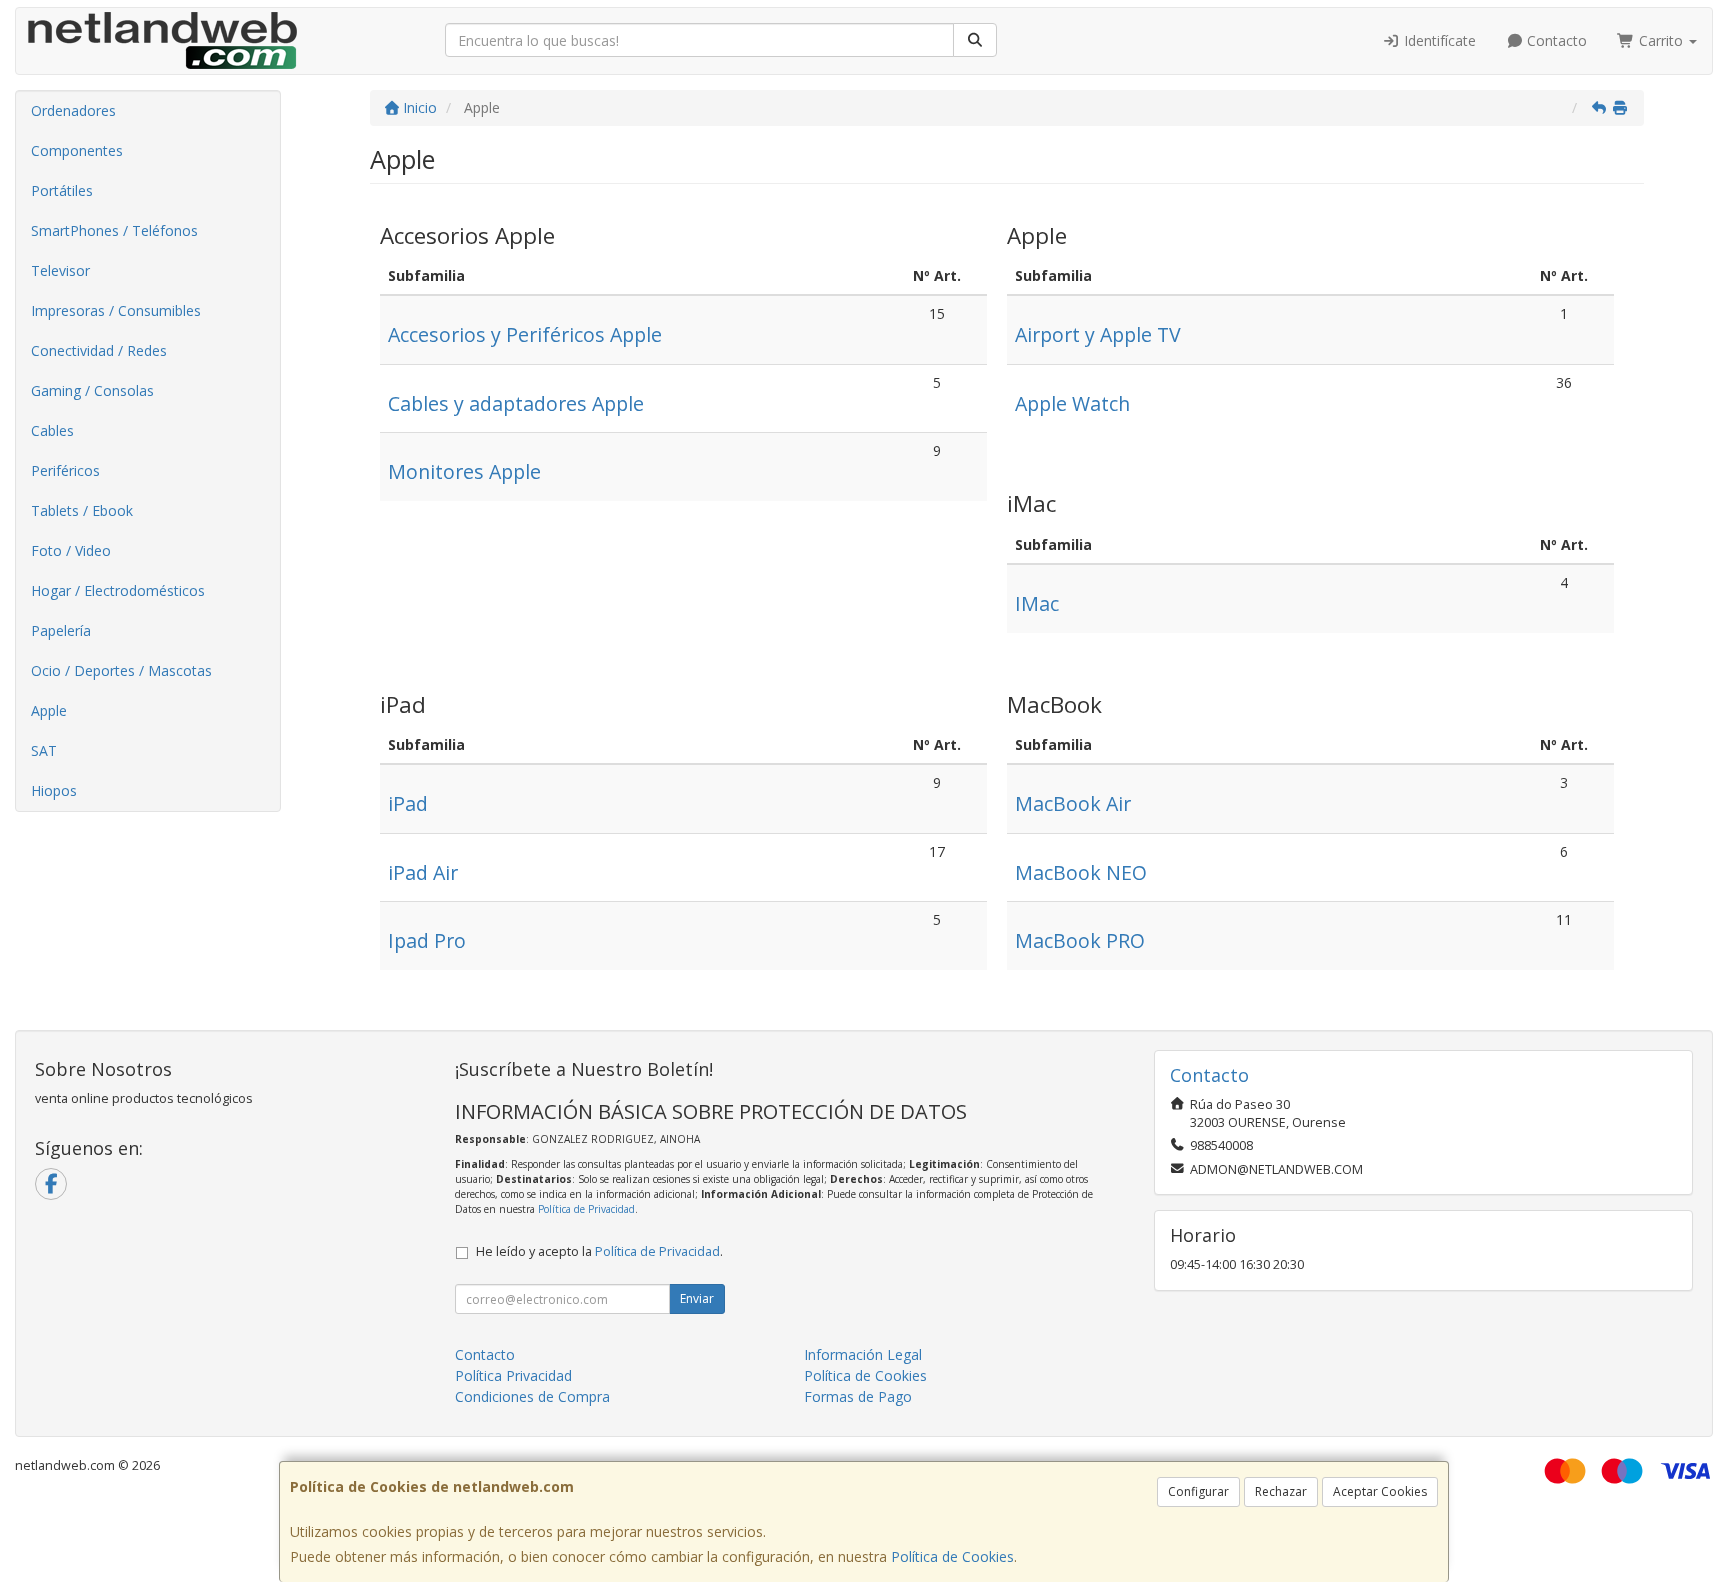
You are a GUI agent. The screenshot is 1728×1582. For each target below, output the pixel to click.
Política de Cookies (952, 1556)
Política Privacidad (513, 1375)
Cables (52, 430)
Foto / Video (71, 550)
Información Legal (863, 1354)
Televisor (60, 270)
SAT (44, 750)
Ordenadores (73, 110)
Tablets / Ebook (82, 510)
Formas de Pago (858, 1396)
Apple (49, 710)
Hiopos (54, 790)
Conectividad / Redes (99, 350)
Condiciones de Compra (532, 1396)
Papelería (61, 630)
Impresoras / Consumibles (116, 310)
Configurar (1198, 1491)
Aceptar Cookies (1380, 1491)
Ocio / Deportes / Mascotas (121, 670)
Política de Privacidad (586, 1209)
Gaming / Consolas (92, 390)
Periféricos (65, 470)
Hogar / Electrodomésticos (118, 590)
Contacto (1555, 40)
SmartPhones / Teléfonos (114, 230)
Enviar (697, 1298)
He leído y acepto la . (599, 1251)
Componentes (77, 150)
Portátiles (62, 190)
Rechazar (1281, 1491)
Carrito (1661, 40)
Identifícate (1438, 40)
